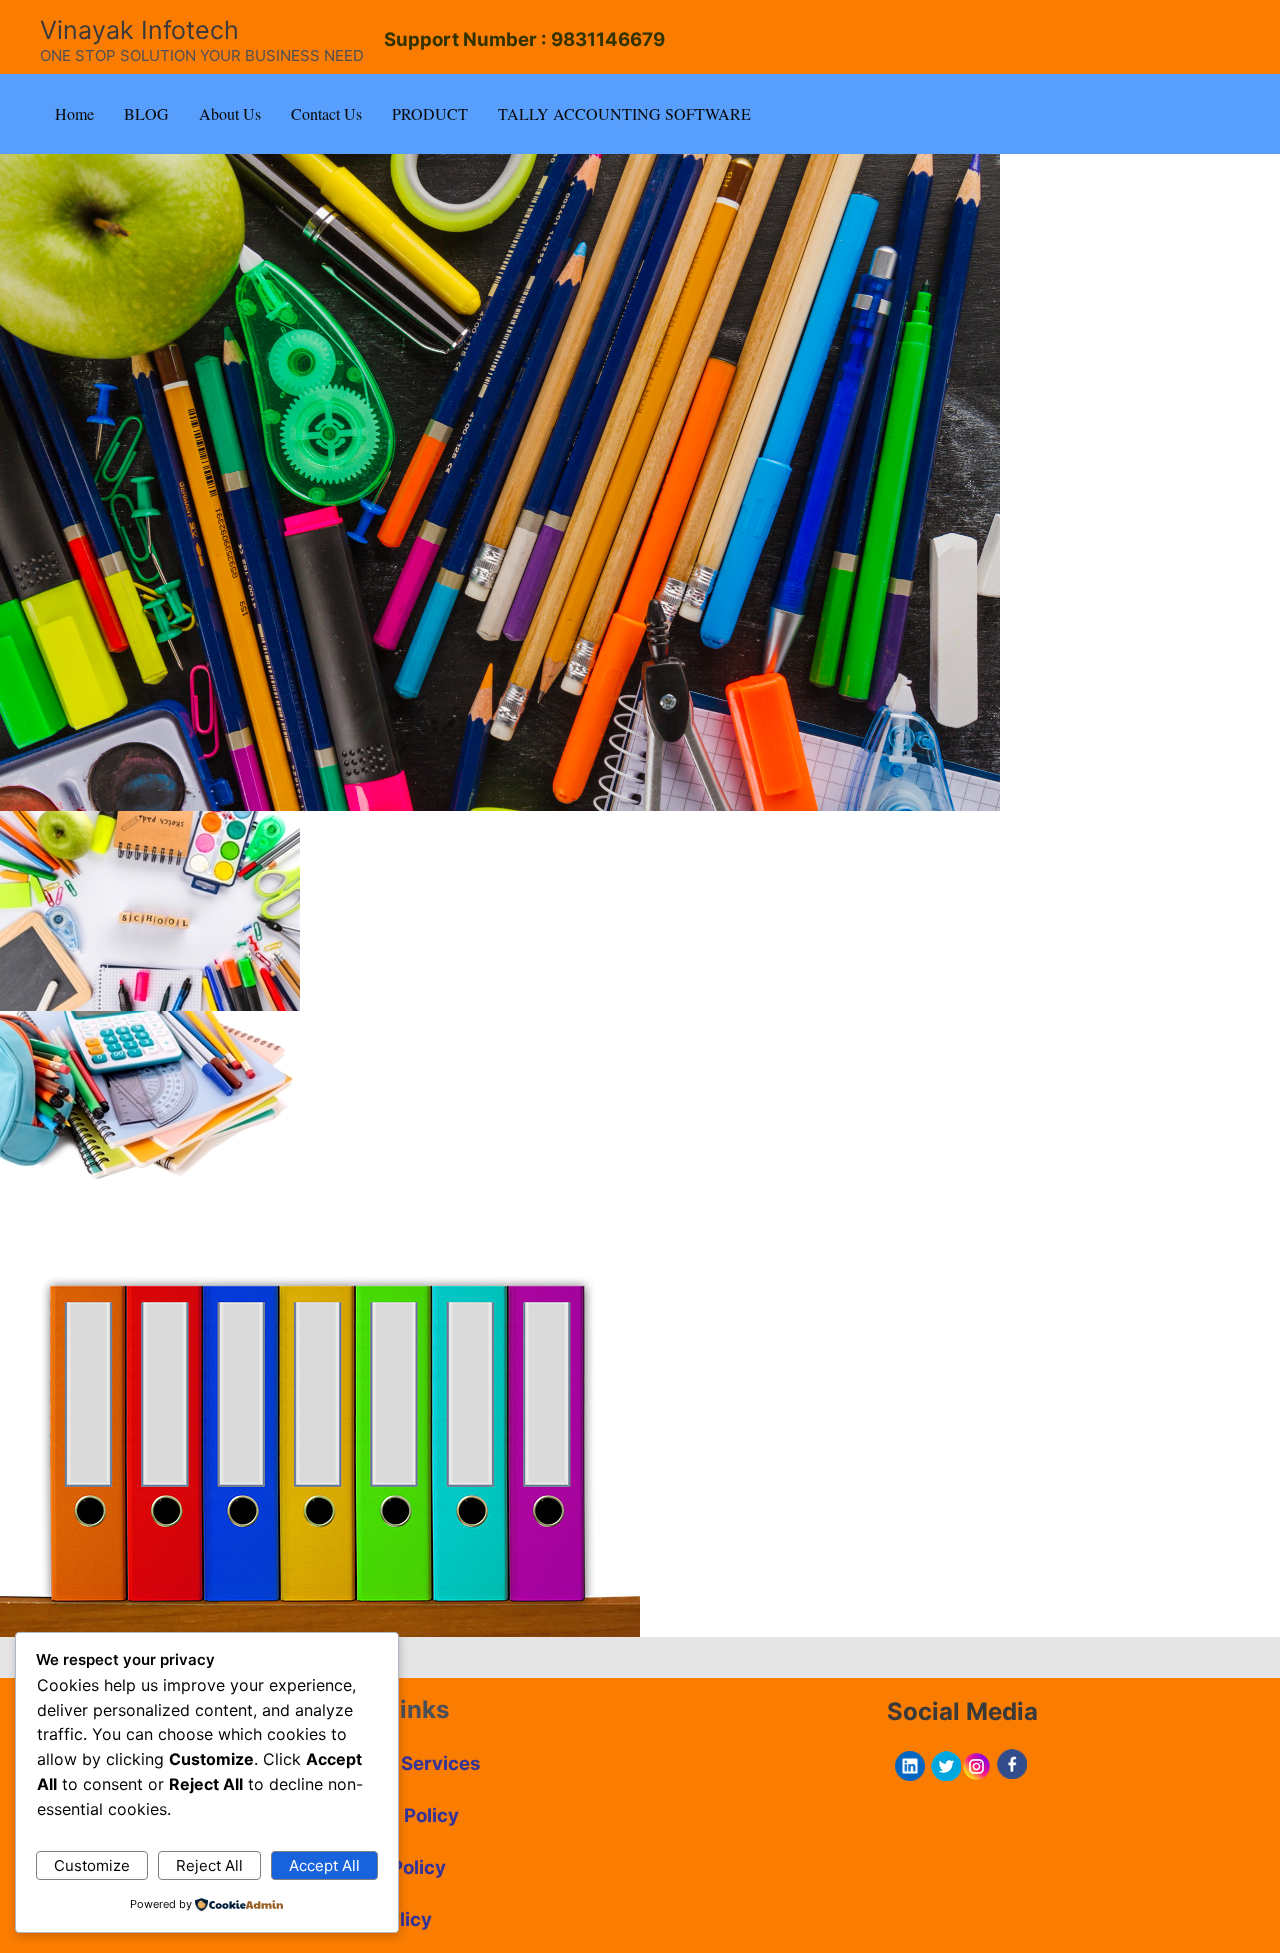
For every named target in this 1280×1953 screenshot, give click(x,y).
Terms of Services (399, 1763)
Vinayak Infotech (139, 30)
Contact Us (326, 113)
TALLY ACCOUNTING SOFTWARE (624, 113)
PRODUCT (430, 113)
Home (74, 113)
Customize (92, 1865)
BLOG (146, 113)
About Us (230, 113)
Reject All (209, 1865)
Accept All (324, 1865)
